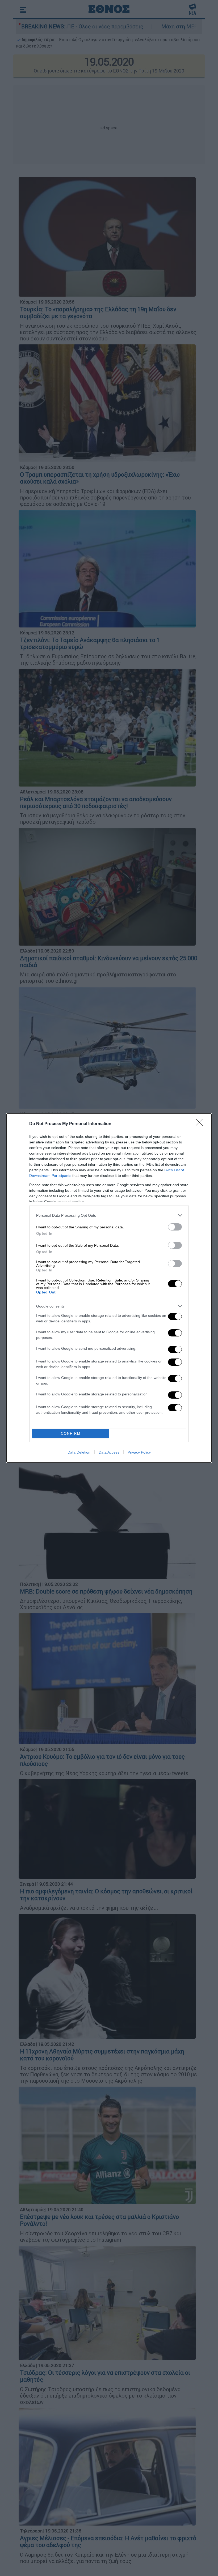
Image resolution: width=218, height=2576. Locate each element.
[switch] (175, 1227)
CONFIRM (71, 1434)
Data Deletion (79, 1452)
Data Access (109, 1452)
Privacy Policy (139, 1452)
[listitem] (109, 1215)
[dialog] (109, 1288)
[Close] (201, 1124)
